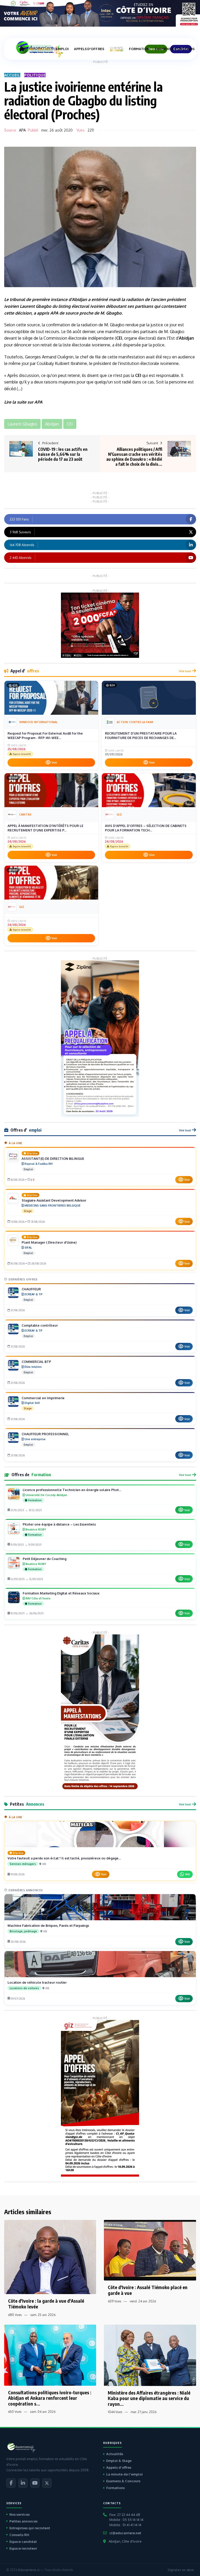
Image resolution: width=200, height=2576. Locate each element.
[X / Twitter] (47, 2483)
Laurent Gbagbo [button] (22, 424)
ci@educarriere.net (125, 2533)
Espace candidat (23, 2542)
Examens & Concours (123, 2481)
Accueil (12, 75)
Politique (35, 75)
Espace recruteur (23, 2548)
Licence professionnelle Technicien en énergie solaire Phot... (72, 1490)
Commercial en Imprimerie (43, 1398)
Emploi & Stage (119, 2461)
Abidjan (79, 299)
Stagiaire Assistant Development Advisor (54, 1200)
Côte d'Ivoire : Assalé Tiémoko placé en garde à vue (148, 2290)
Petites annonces (23, 2521)
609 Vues (114, 2301)
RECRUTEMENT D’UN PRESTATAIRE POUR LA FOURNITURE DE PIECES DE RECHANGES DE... (141, 736)
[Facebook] (11, 2483)
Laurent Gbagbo (36, 306)
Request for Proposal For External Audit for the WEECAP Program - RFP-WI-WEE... (45, 736)
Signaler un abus (181, 2570)
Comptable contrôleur (40, 1325)
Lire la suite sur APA (23, 402)
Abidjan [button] (52, 424)
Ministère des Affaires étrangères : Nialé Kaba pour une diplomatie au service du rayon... (149, 2398)
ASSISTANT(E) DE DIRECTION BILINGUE (53, 1159)
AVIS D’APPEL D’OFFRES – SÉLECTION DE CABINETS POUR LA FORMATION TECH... (146, 828)
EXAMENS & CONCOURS (175, 49)
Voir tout (185, 671)
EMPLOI (62, 49)
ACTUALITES (40, 49)
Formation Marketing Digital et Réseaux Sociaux (61, 1593)
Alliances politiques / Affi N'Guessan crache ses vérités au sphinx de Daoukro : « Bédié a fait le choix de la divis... (134, 457)
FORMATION (139, 49)
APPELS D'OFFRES (89, 49)
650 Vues (15, 2412)
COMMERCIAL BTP (36, 1362)
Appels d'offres (119, 2467)
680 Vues (15, 2315)
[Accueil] (22, 49)
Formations (115, 2488)
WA (187, 1874)
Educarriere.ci (29, 2570)
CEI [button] (70, 424)
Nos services (20, 2514)
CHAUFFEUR (31, 1289)
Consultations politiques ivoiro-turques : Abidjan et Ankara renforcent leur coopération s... (50, 2398)
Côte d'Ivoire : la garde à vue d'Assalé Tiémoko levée (46, 2304)
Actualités (115, 2454)
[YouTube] (35, 2483)
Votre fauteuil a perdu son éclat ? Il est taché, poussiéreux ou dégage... (64, 1858)
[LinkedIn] (23, 2483)
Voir (54, 763)
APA (22, 130)
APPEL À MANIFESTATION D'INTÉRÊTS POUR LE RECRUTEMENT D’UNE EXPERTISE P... (45, 828)
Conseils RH (19, 2535)
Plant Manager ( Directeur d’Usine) (49, 1242)
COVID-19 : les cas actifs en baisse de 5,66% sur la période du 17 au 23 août (63, 454)
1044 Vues (115, 2412)
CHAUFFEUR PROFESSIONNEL (45, 1434)
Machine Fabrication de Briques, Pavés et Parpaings (48, 1925)
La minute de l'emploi (124, 2474)
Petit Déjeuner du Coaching (45, 1559)
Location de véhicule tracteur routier (37, 1982)
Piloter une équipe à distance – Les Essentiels (59, 1524)
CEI (119, 338)
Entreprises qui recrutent (30, 2528)
